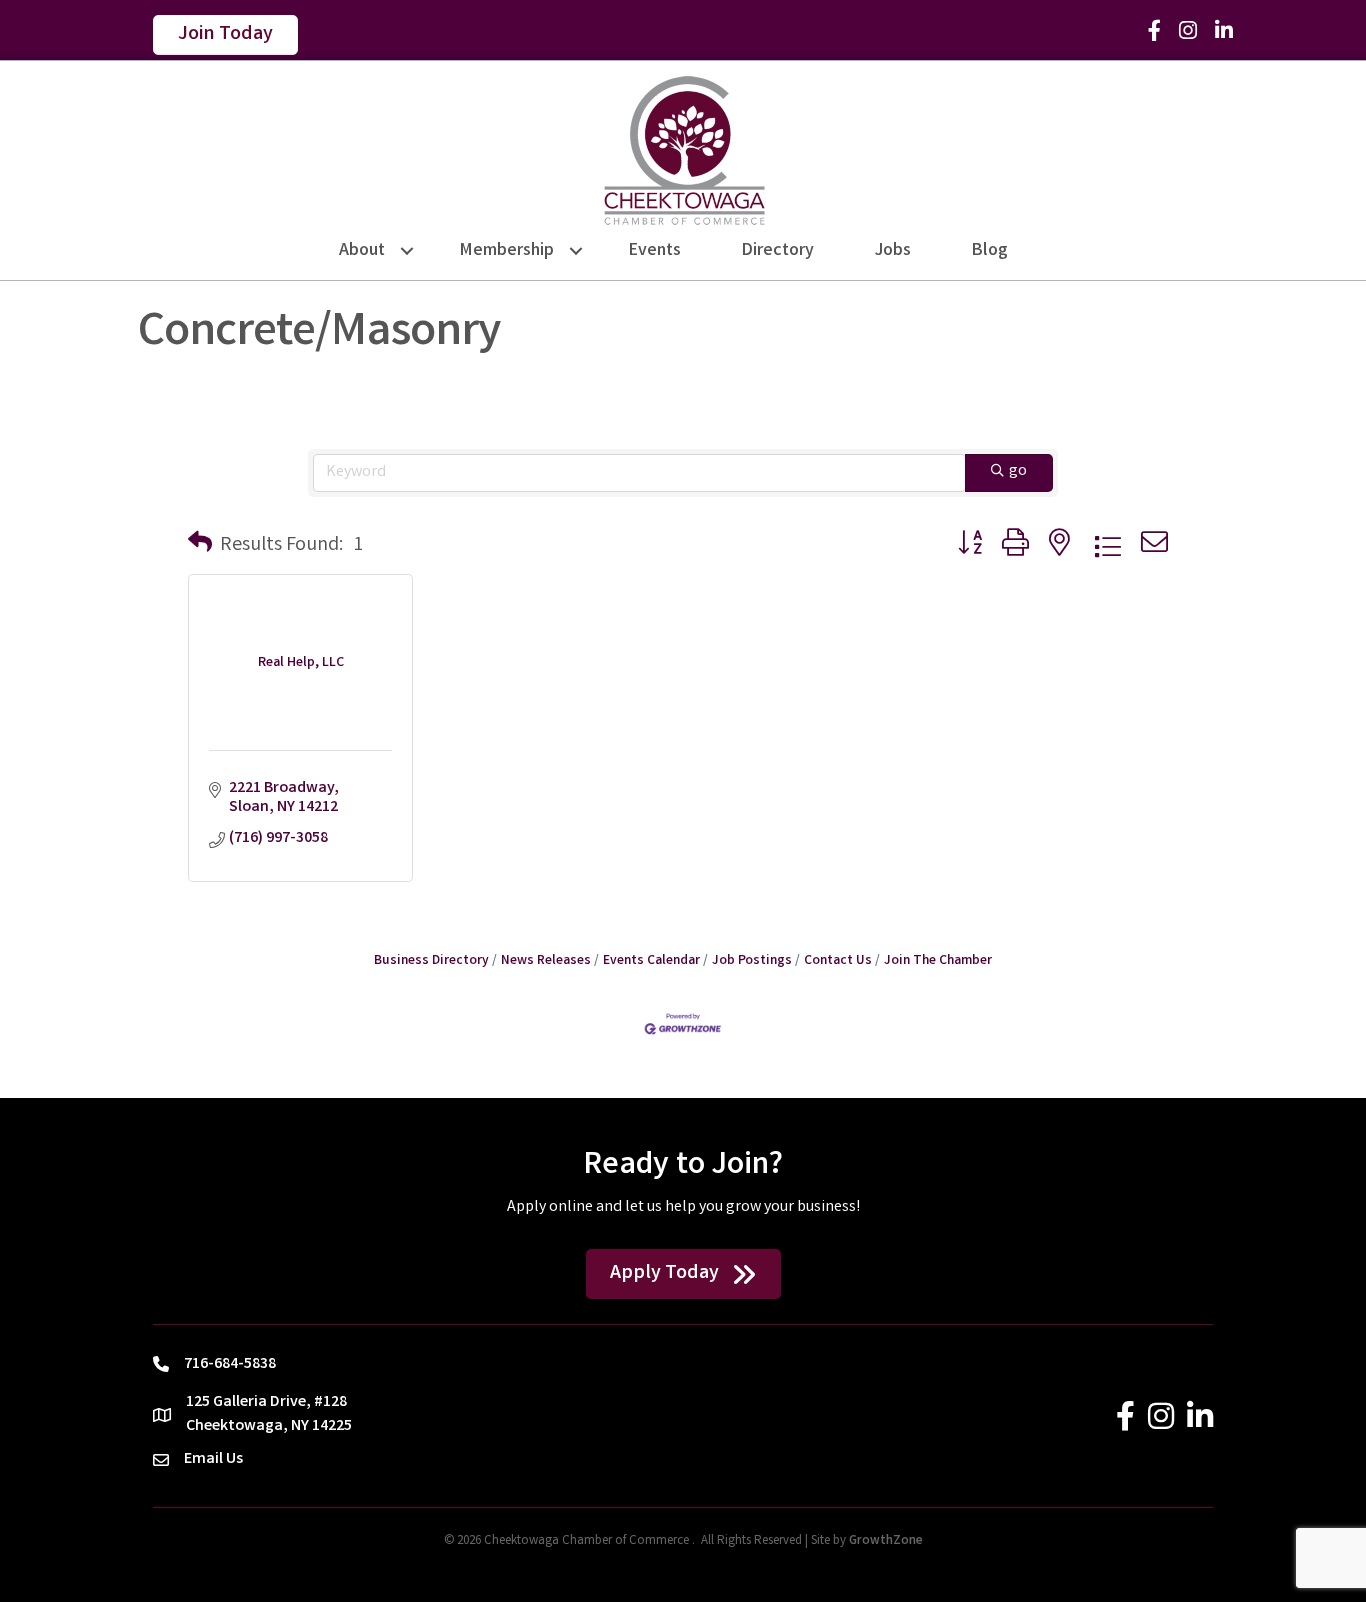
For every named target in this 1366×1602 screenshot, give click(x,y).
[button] (200, 546)
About (362, 251)
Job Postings (752, 961)
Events (655, 251)
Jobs (893, 251)
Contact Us (838, 961)
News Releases (546, 961)
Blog (990, 251)
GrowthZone (886, 1541)
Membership (507, 251)
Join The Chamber (938, 961)
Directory (778, 251)
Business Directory (431, 961)
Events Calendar (651, 961)
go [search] (1018, 471)
